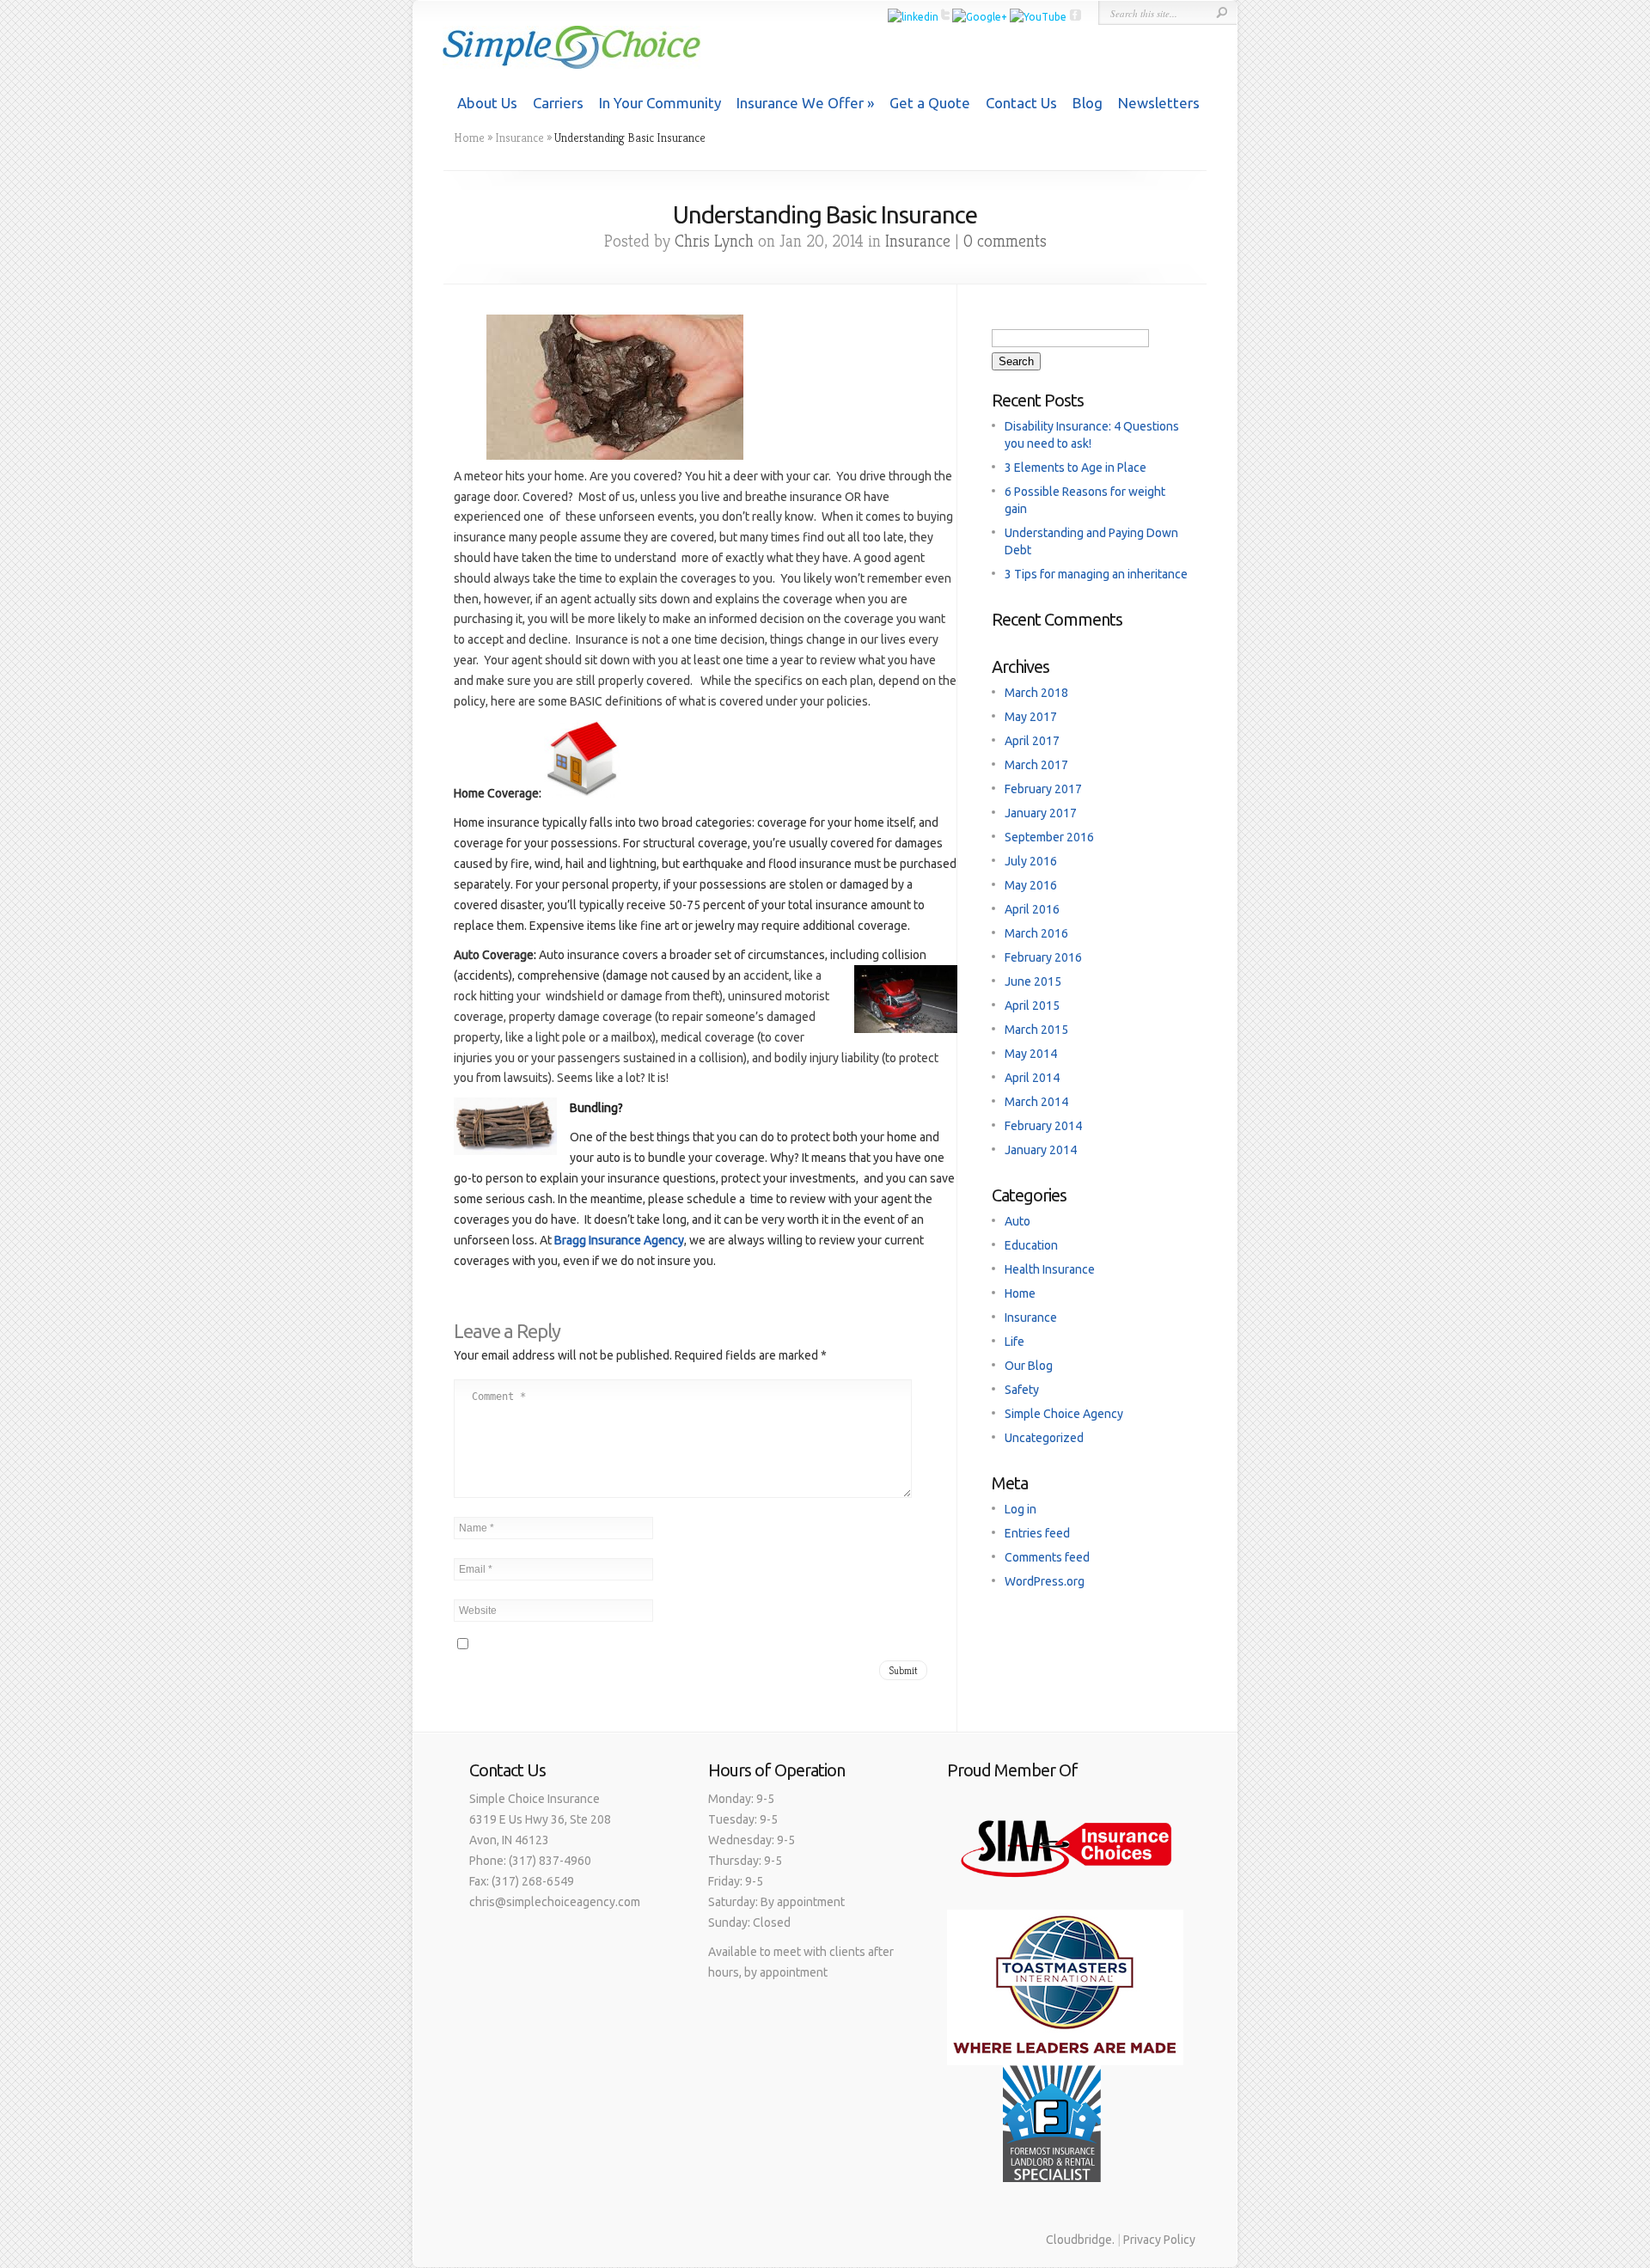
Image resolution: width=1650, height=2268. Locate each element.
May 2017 (1031, 717)
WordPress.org (1045, 1581)
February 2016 (1043, 957)
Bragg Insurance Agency (619, 1240)
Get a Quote (930, 103)
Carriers (558, 103)
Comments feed (1047, 1557)
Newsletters (1159, 103)
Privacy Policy (1159, 2240)
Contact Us (1021, 103)
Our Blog (1029, 1366)
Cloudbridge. (1080, 2240)
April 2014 (1032, 1078)
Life (1014, 1342)
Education (1031, 1245)
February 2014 (1043, 1126)
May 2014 (1031, 1054)
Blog (1088, 103)
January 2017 (1041, 813)
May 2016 (1031, 885)
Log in (1021, 1509)
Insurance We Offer (800, 103)
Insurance (519, 138)
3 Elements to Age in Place (1076, 468)
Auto (1017, 1221)
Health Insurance (1050, 1269)
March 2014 (1036, 1102)
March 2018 (1036, 693)
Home (469, 138)
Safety (1022, 1390)
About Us (487, 103)
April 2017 (1032, 741)
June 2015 (1033, 981)
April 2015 (1032, 1006)
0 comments (1005, 241)
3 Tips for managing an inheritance (1096, 574)
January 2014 (1041, 1150)
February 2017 (1043, 789)
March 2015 (1036, 1030)
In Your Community (660, 103)
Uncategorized (1044, 1438)
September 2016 (1049, 837)
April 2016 (1032, 909)
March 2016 (1036, 933)
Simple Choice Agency (1064, 1414)
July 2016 (1031, 861)
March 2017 (1036, 765)
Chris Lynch (714, 241)
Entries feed (1037, 1533)
